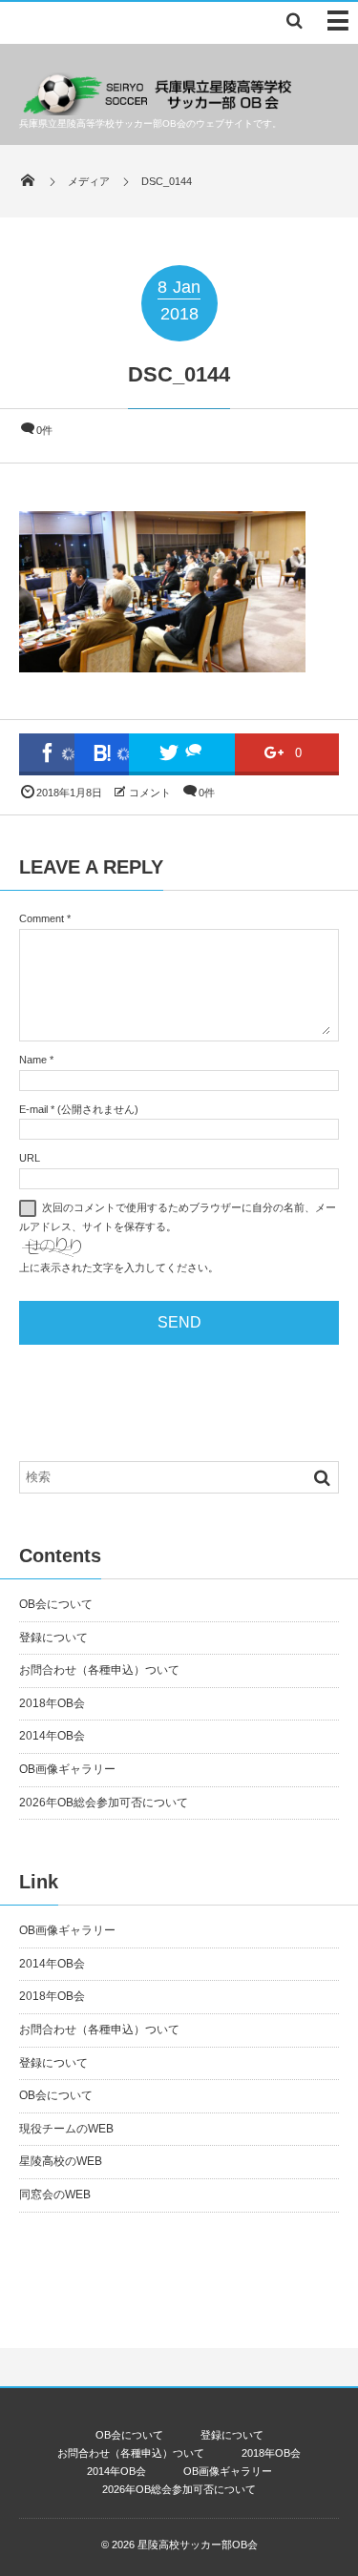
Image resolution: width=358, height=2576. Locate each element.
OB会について (56, 1604)
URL (30, 1158)
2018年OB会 (52, 1703)
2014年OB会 (52, 1736)
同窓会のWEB (55, 2195)
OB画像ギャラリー (67, 1769)
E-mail (33, 1109)
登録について (53, 1638)
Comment (42, 918)
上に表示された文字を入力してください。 (119, 1267)
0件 (44, 430)
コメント (150, 793)
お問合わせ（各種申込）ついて (99, 1670)
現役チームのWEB (66, 2129)
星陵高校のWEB (61, 2161)
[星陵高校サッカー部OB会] (158, 110)
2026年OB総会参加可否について (104, 1803)
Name (33, 1060)
